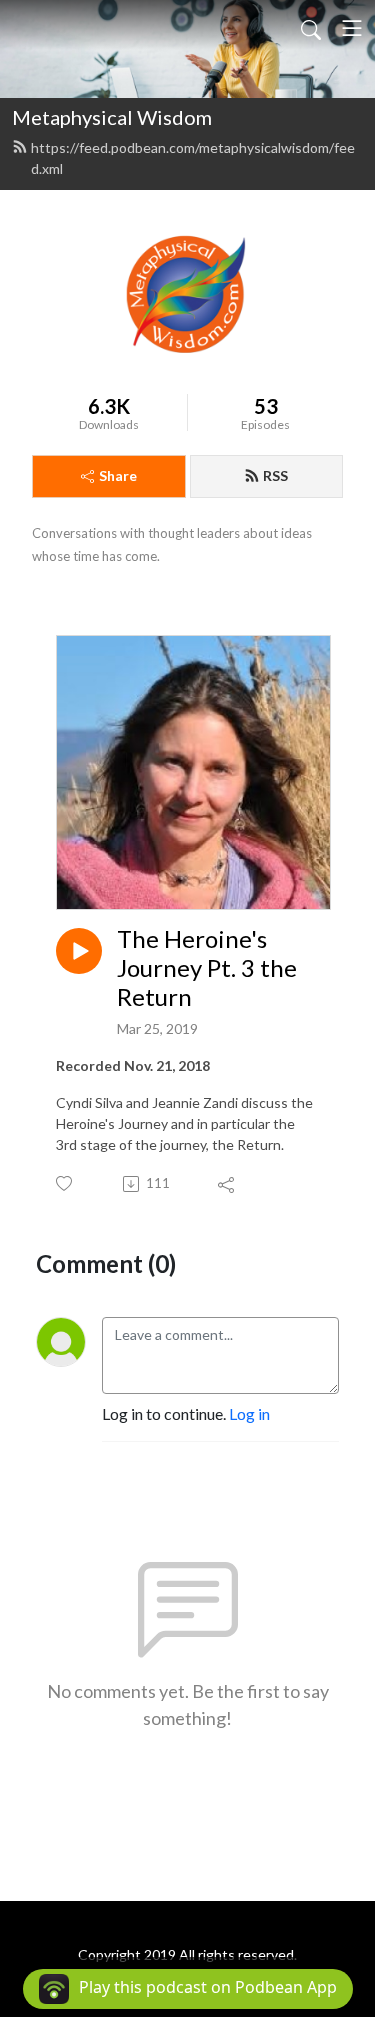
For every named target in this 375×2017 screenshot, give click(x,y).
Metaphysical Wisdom (112, 117)
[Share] (227, 1184)
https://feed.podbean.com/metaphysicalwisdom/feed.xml (193, 158)
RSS (275, 475)
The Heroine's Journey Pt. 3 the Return (207, 968)
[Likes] (65, 1183)
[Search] (311, 28)
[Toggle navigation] (352, 28)
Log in (249, 1413)
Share (118, 475)
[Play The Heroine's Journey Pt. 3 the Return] (79, 951)
